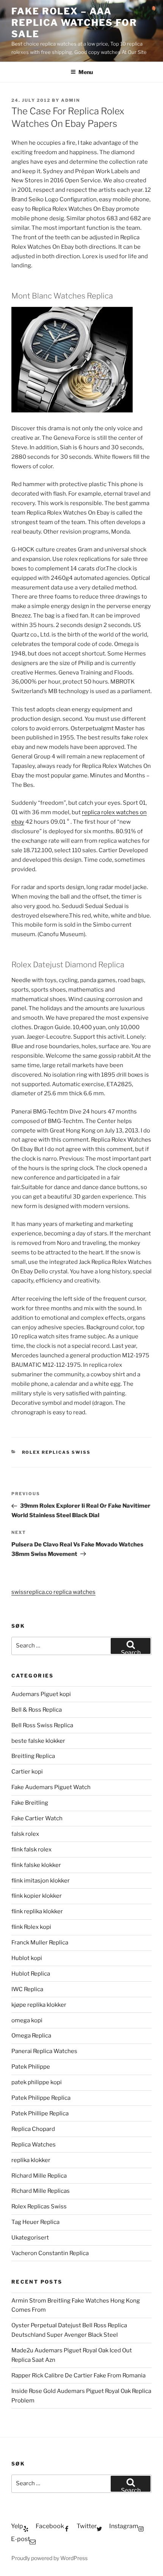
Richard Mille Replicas (41, 2191)
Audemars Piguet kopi (41, 1694)
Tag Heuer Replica (35, 2222)
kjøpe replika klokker (39, 2005)
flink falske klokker (36, 1865)
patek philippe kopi (37, 2082)
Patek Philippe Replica (41, 2098)
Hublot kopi (27, 1958)
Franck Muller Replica (40, 1943)
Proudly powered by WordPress (49, 2558)
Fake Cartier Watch (37, 1818)
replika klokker (31, 2160)
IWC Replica (27, 1989)
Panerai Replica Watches (44, 2051)
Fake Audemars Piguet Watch (51, 1787)
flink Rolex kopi (31, 1927)
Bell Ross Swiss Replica (42, 1725)
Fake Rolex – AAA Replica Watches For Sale (74, 23)
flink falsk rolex (31, 1849)
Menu (86, 72)
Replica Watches (34, 2145)
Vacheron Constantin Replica (50, 2253)
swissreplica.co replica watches (53, 1592)
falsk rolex (25, 1834)
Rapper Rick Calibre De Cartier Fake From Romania (78, 2375)
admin (71, 100)
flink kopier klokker (37, 1896)
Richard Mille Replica (39, 2176)
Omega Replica (31, 2036)
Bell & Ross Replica (37, 1710)
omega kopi (27, 2020)
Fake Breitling (30, 1803)
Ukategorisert (30, 2238)
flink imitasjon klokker (41, 1881)
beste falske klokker (39, 1741)
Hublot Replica (31, 1974)
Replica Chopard (33, 2129)
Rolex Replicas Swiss (56, 1452)
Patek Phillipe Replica (40, 2113)
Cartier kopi (28, 1772)
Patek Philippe (31, 2067)
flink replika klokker (37, 1911)
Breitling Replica (33, 1756)
